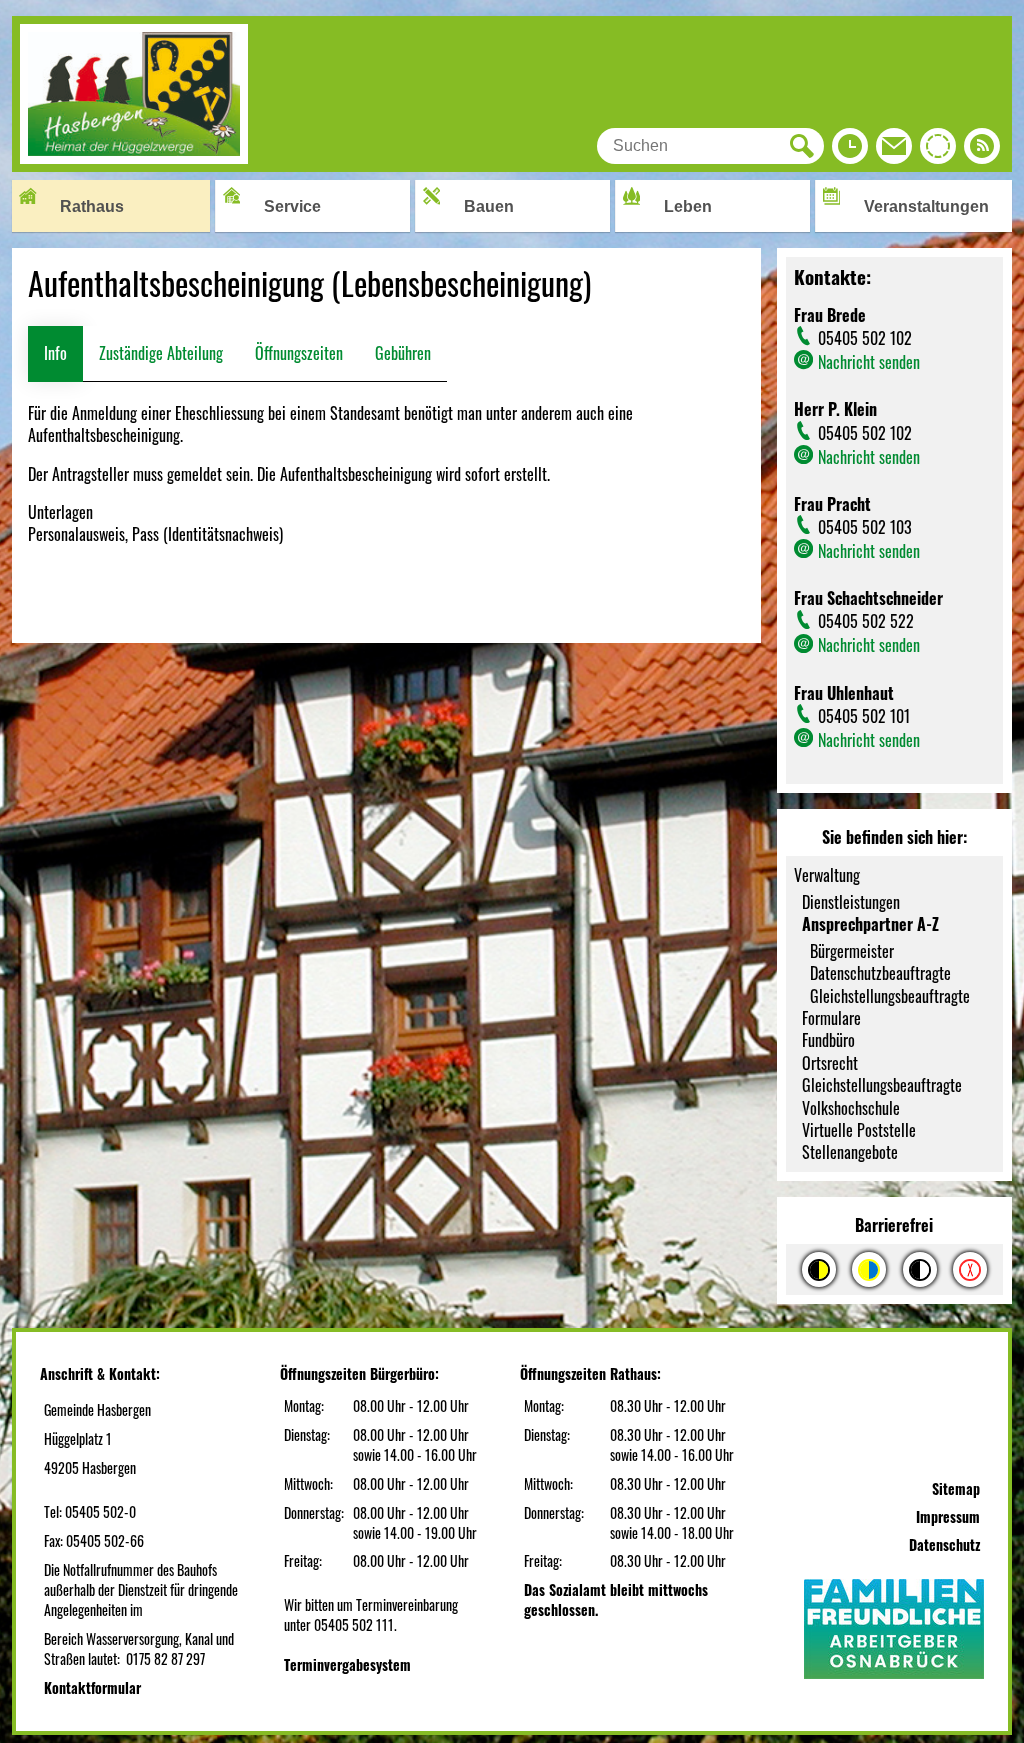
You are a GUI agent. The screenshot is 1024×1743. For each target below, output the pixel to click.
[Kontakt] (894, 151)
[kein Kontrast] (970, 1269)
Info (55, 353)
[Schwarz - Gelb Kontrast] (819, 1269)
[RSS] (982, 151)
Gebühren (403, 353)
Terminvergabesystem (347, 1664)
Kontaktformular (92, 1687)
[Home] (134, 157)
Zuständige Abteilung (161, 353)
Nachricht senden (869, 362)
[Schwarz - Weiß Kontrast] (920, 1269)
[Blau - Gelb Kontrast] (869, 1269)
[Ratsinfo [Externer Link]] (938, 151)
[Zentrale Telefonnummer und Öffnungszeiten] (850, 151)
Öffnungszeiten (299, 353)
